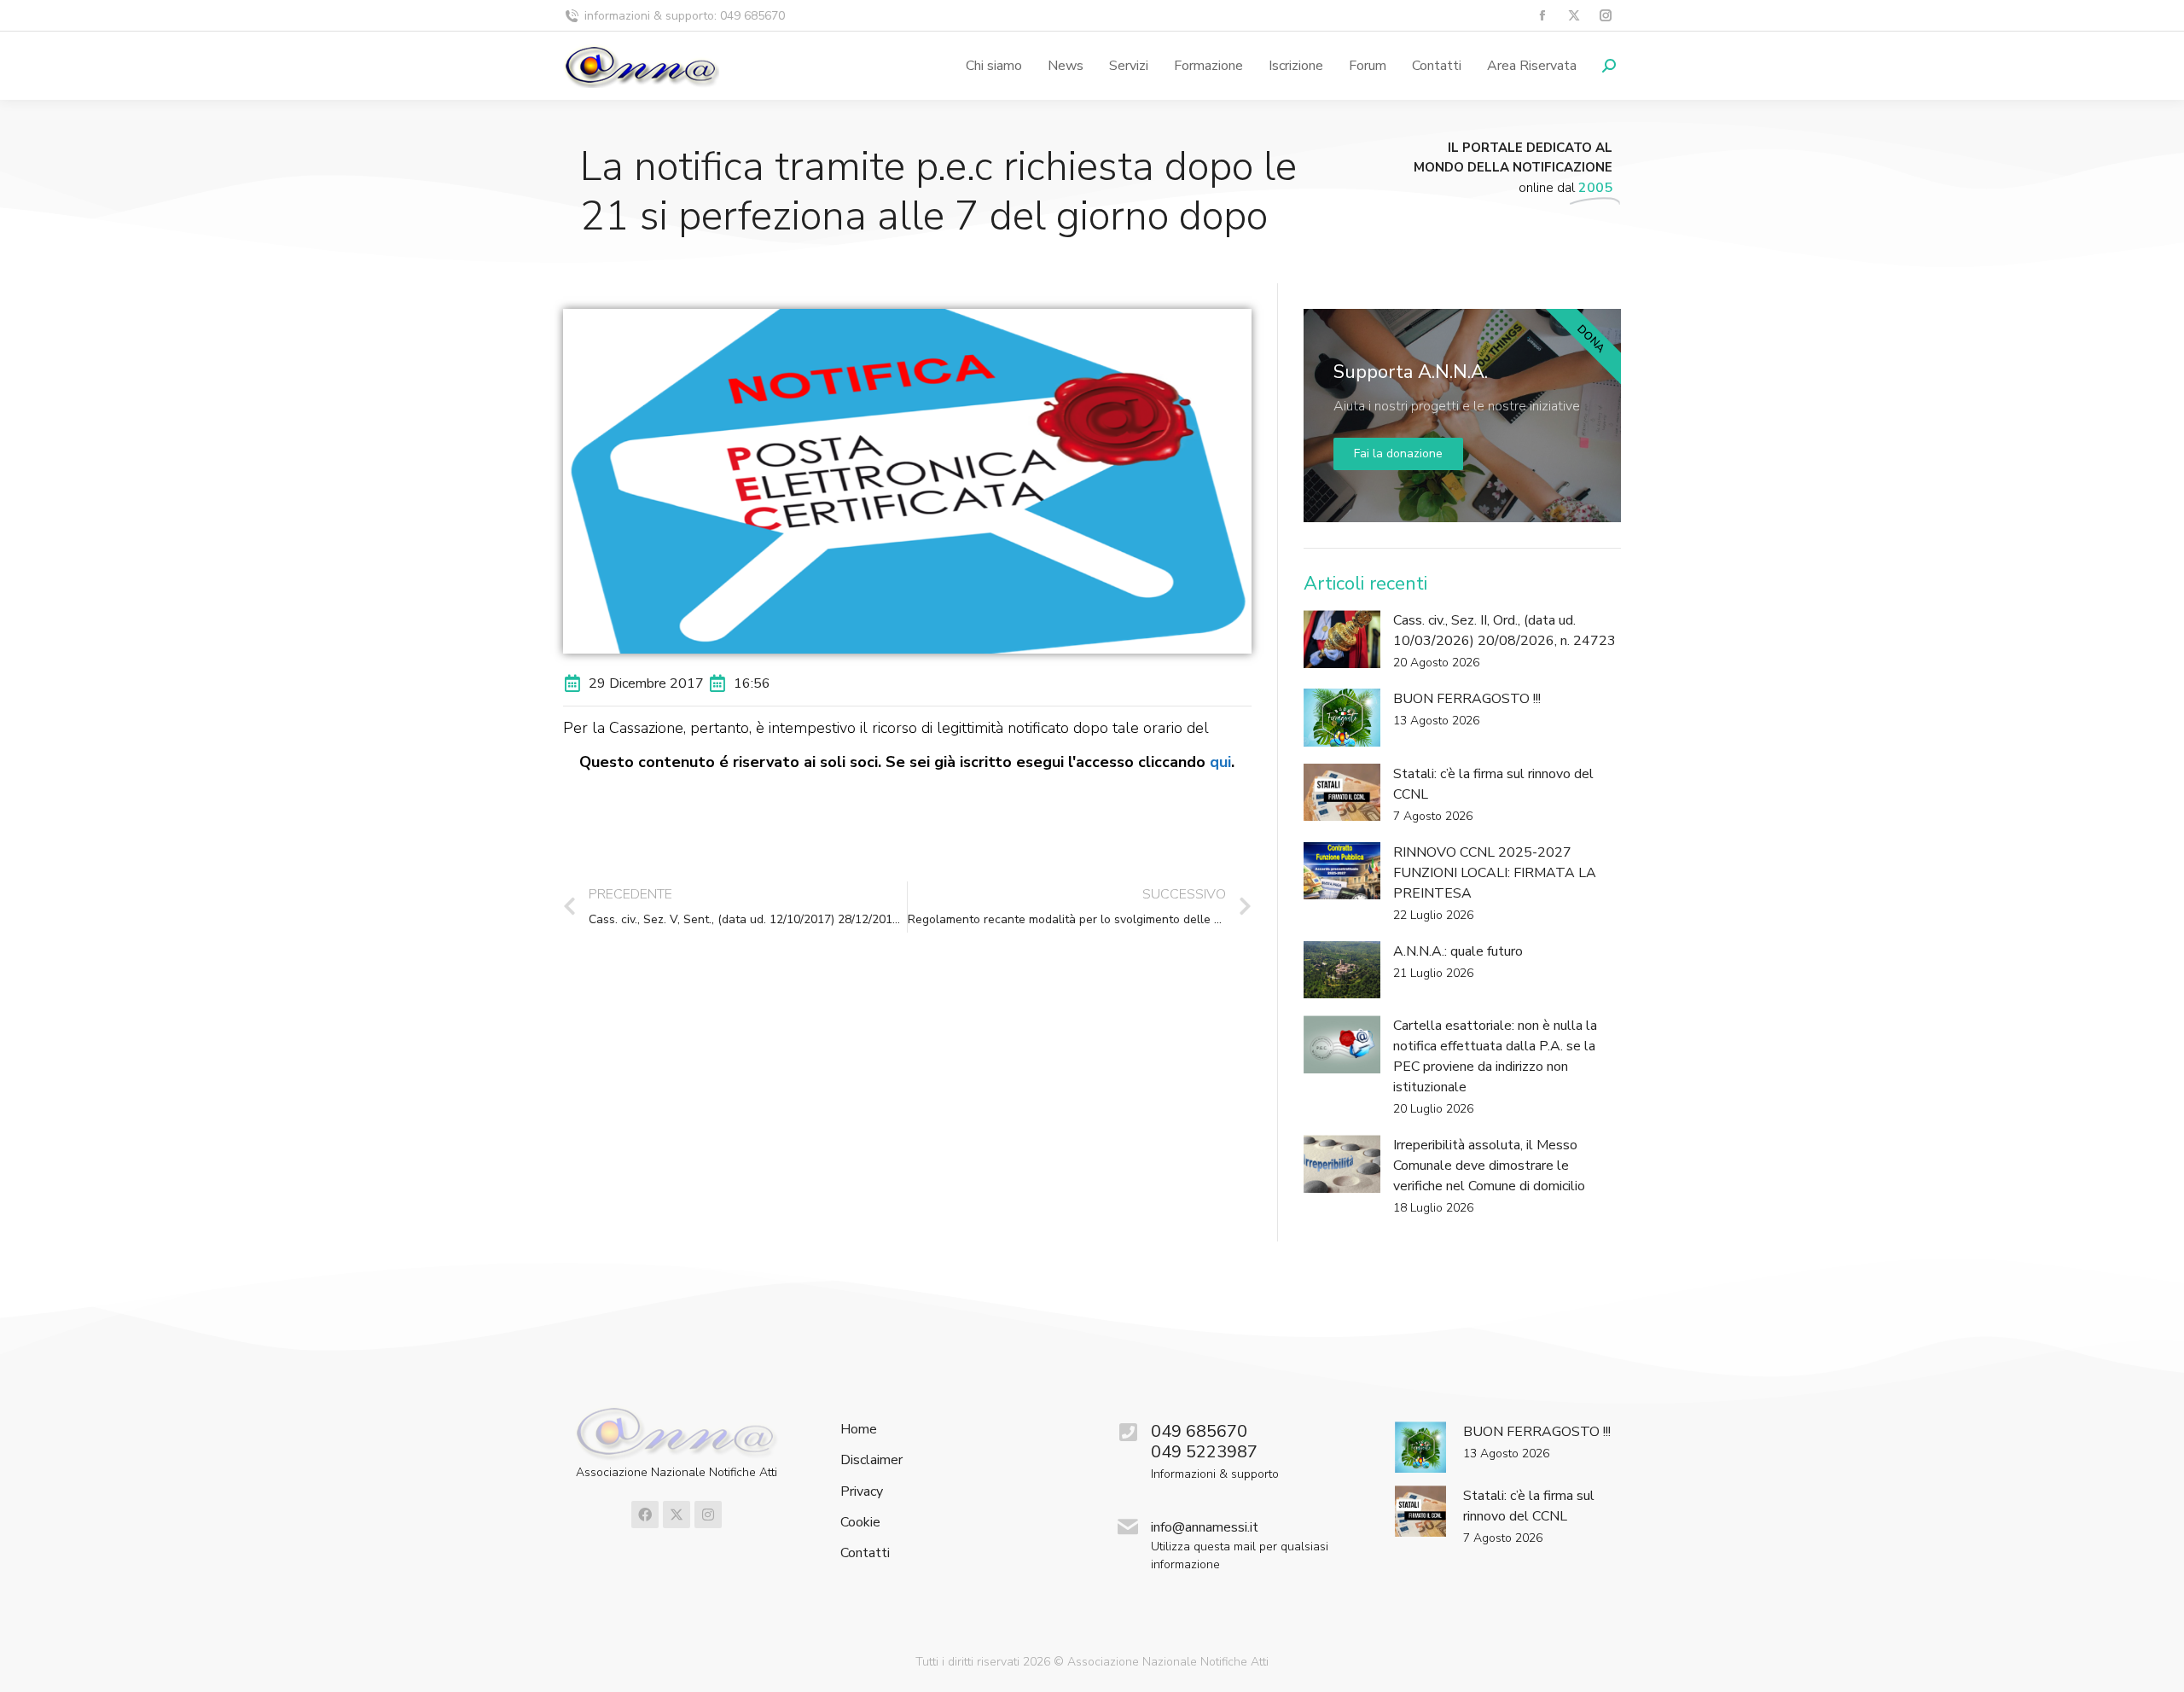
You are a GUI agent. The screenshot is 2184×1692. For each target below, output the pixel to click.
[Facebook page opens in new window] (1542, 16)
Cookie (860, 1523)
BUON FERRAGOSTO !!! (1467, 699)
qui (1220, 762)
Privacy (862, 1492)
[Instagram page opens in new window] (1605, 16)
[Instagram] (708, 1515)
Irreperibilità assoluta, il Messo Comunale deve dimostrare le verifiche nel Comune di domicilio (1489, 1166)
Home (859, 1430)
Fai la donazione (1398, 454)
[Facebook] (645, 1515)
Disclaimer (871, 1460)
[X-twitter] (677, 1515)
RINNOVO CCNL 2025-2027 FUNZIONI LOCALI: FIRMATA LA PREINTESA (1495, 873)
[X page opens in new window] (1574, 16)
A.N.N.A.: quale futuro (1458, 951)
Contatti (865, 1553)
